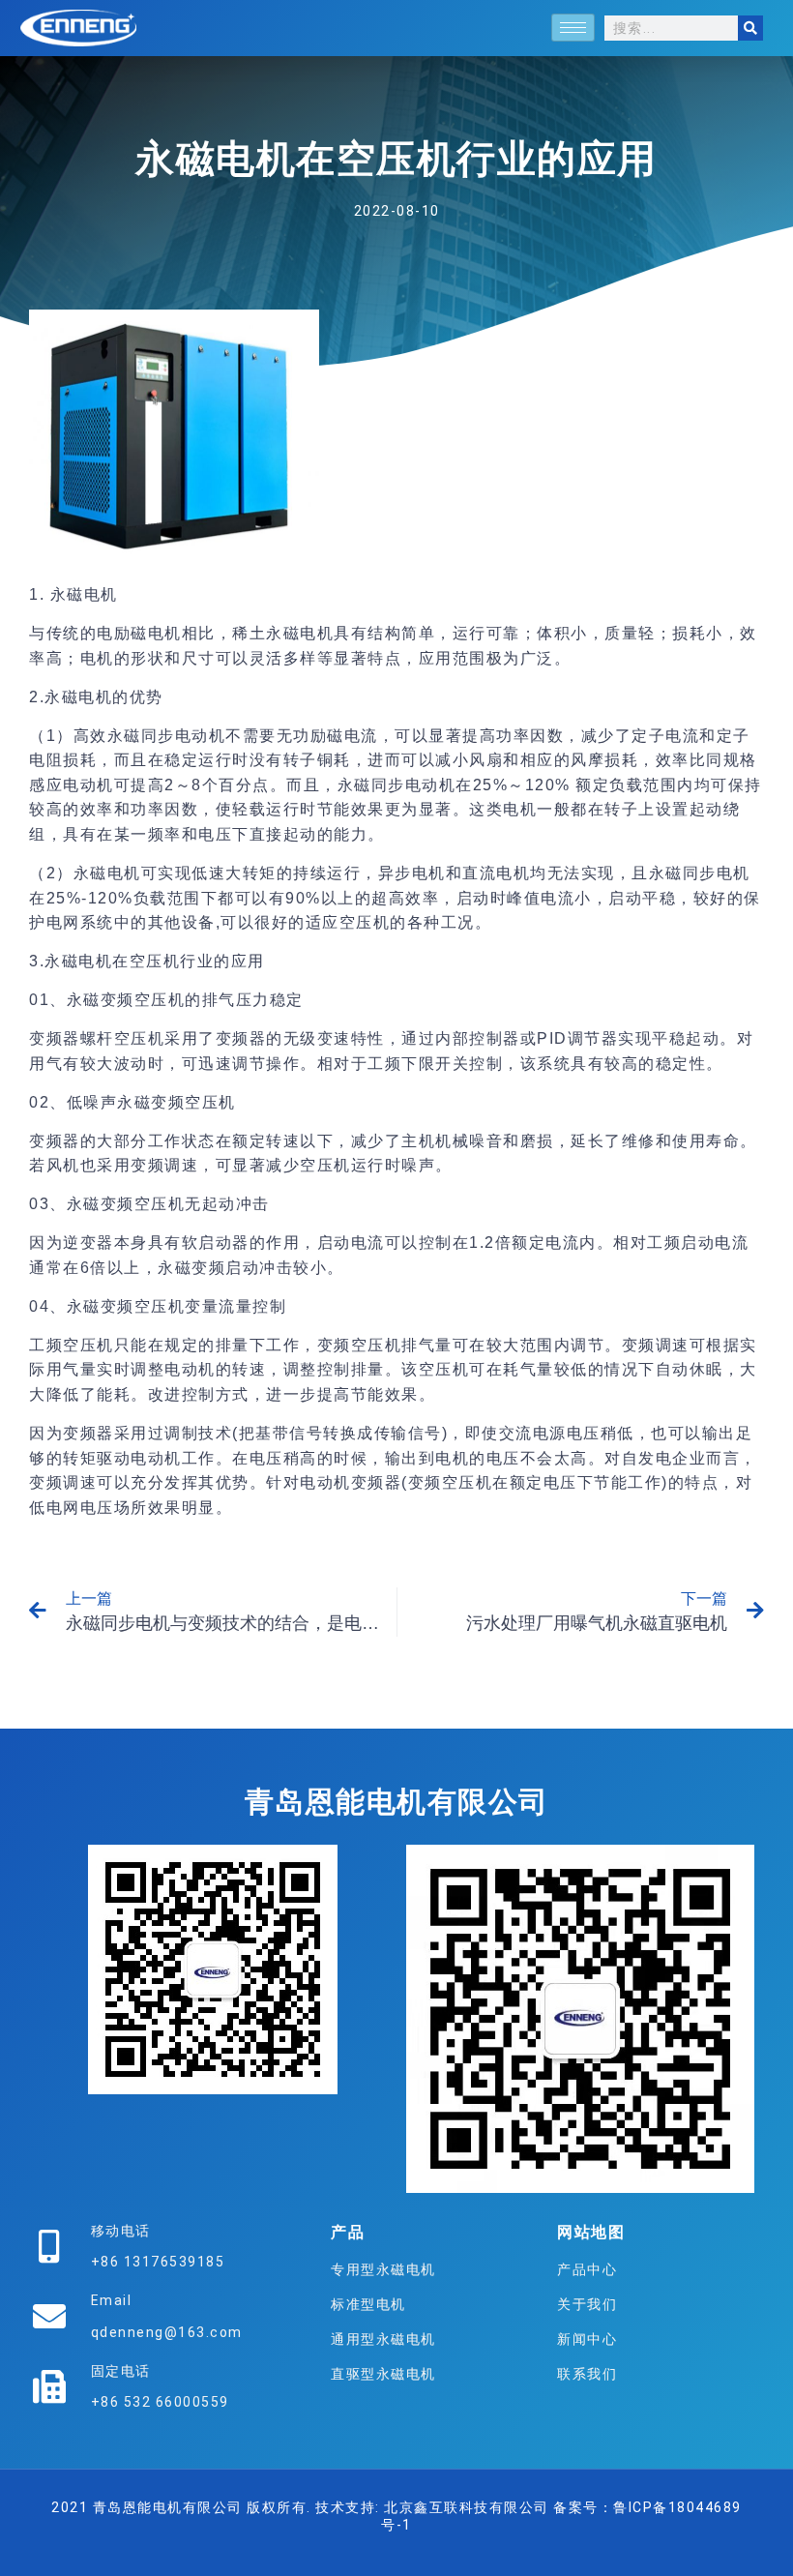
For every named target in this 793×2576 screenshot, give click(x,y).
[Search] (750, 28)
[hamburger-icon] (573, 28)
